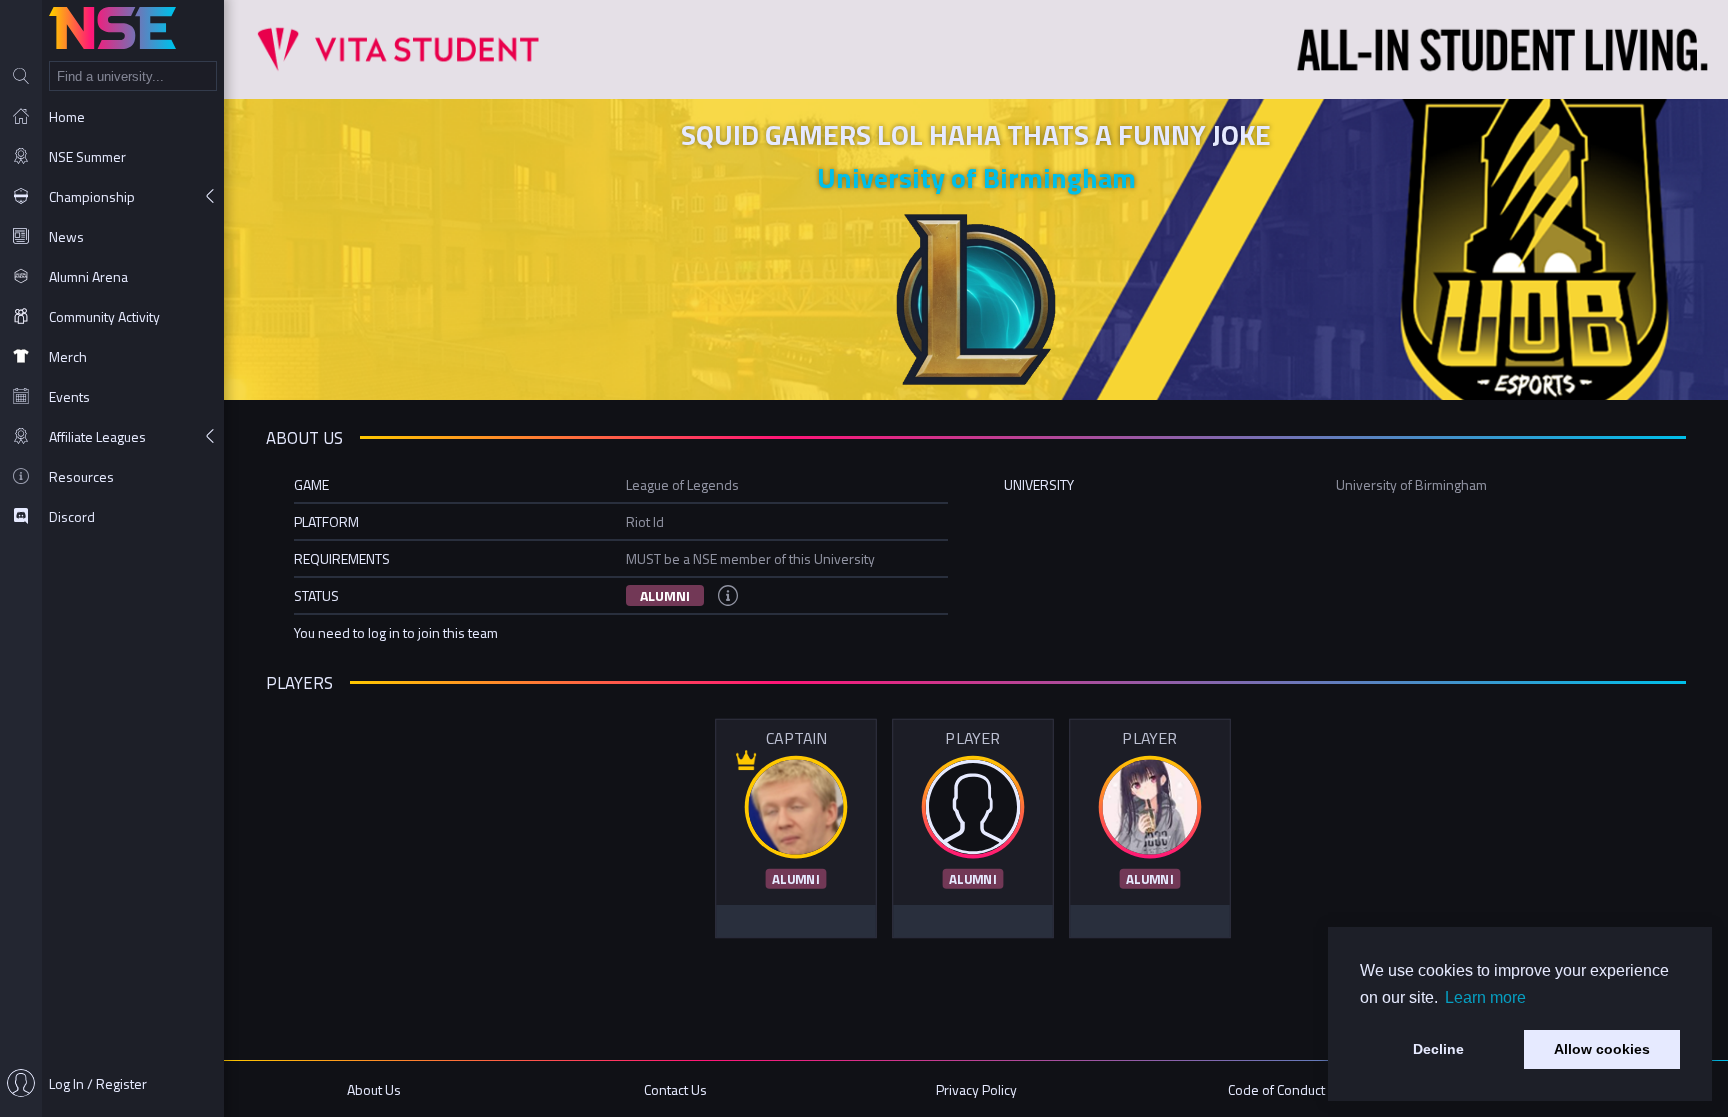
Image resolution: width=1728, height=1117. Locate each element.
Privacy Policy (976, 1089)
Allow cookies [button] (1602, 1049)
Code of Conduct (1276, 1089)
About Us (374, 1089)
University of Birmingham (976, 177)
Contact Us (675, 1089)
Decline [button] (1438, 1049)
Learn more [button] (1485, 997)
